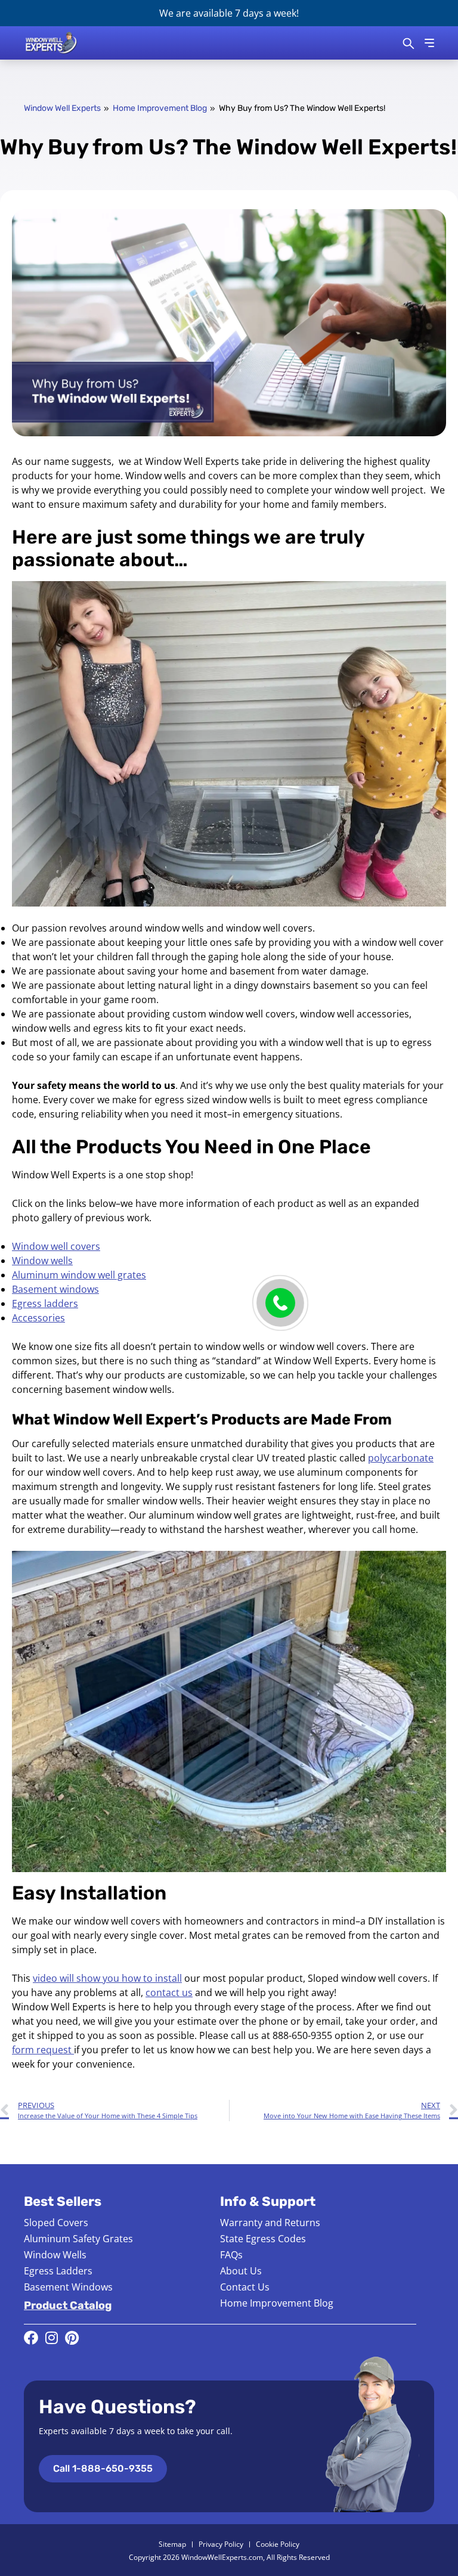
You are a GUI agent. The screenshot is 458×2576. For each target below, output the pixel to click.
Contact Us (245, 2287)
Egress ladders (45, 1303)
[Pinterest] (72, 2338)
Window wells (42, 1261)
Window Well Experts (62, 108)
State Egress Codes (263, 2239)
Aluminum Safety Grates (78, 2239)
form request (43, 2050)
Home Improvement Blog (160, 108)
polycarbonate (401, 1458)
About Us (241, 2271)
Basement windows (55, 1289)
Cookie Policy (278, 2544)
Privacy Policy (221, 2544)
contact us (169, 1992)
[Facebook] (31, 2338)
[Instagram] (51, 2338)
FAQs (231, 2255)
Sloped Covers (56, 2223)
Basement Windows (68, 2287)
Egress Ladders (58, 2271)
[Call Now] (280, 1303)
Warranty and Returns (270, 2223)
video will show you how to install (107, 1978)
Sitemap (172, 2544)
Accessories (38, 1318)
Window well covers (56, 1246)
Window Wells (55, 2255)
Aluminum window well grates (79, 1275)
